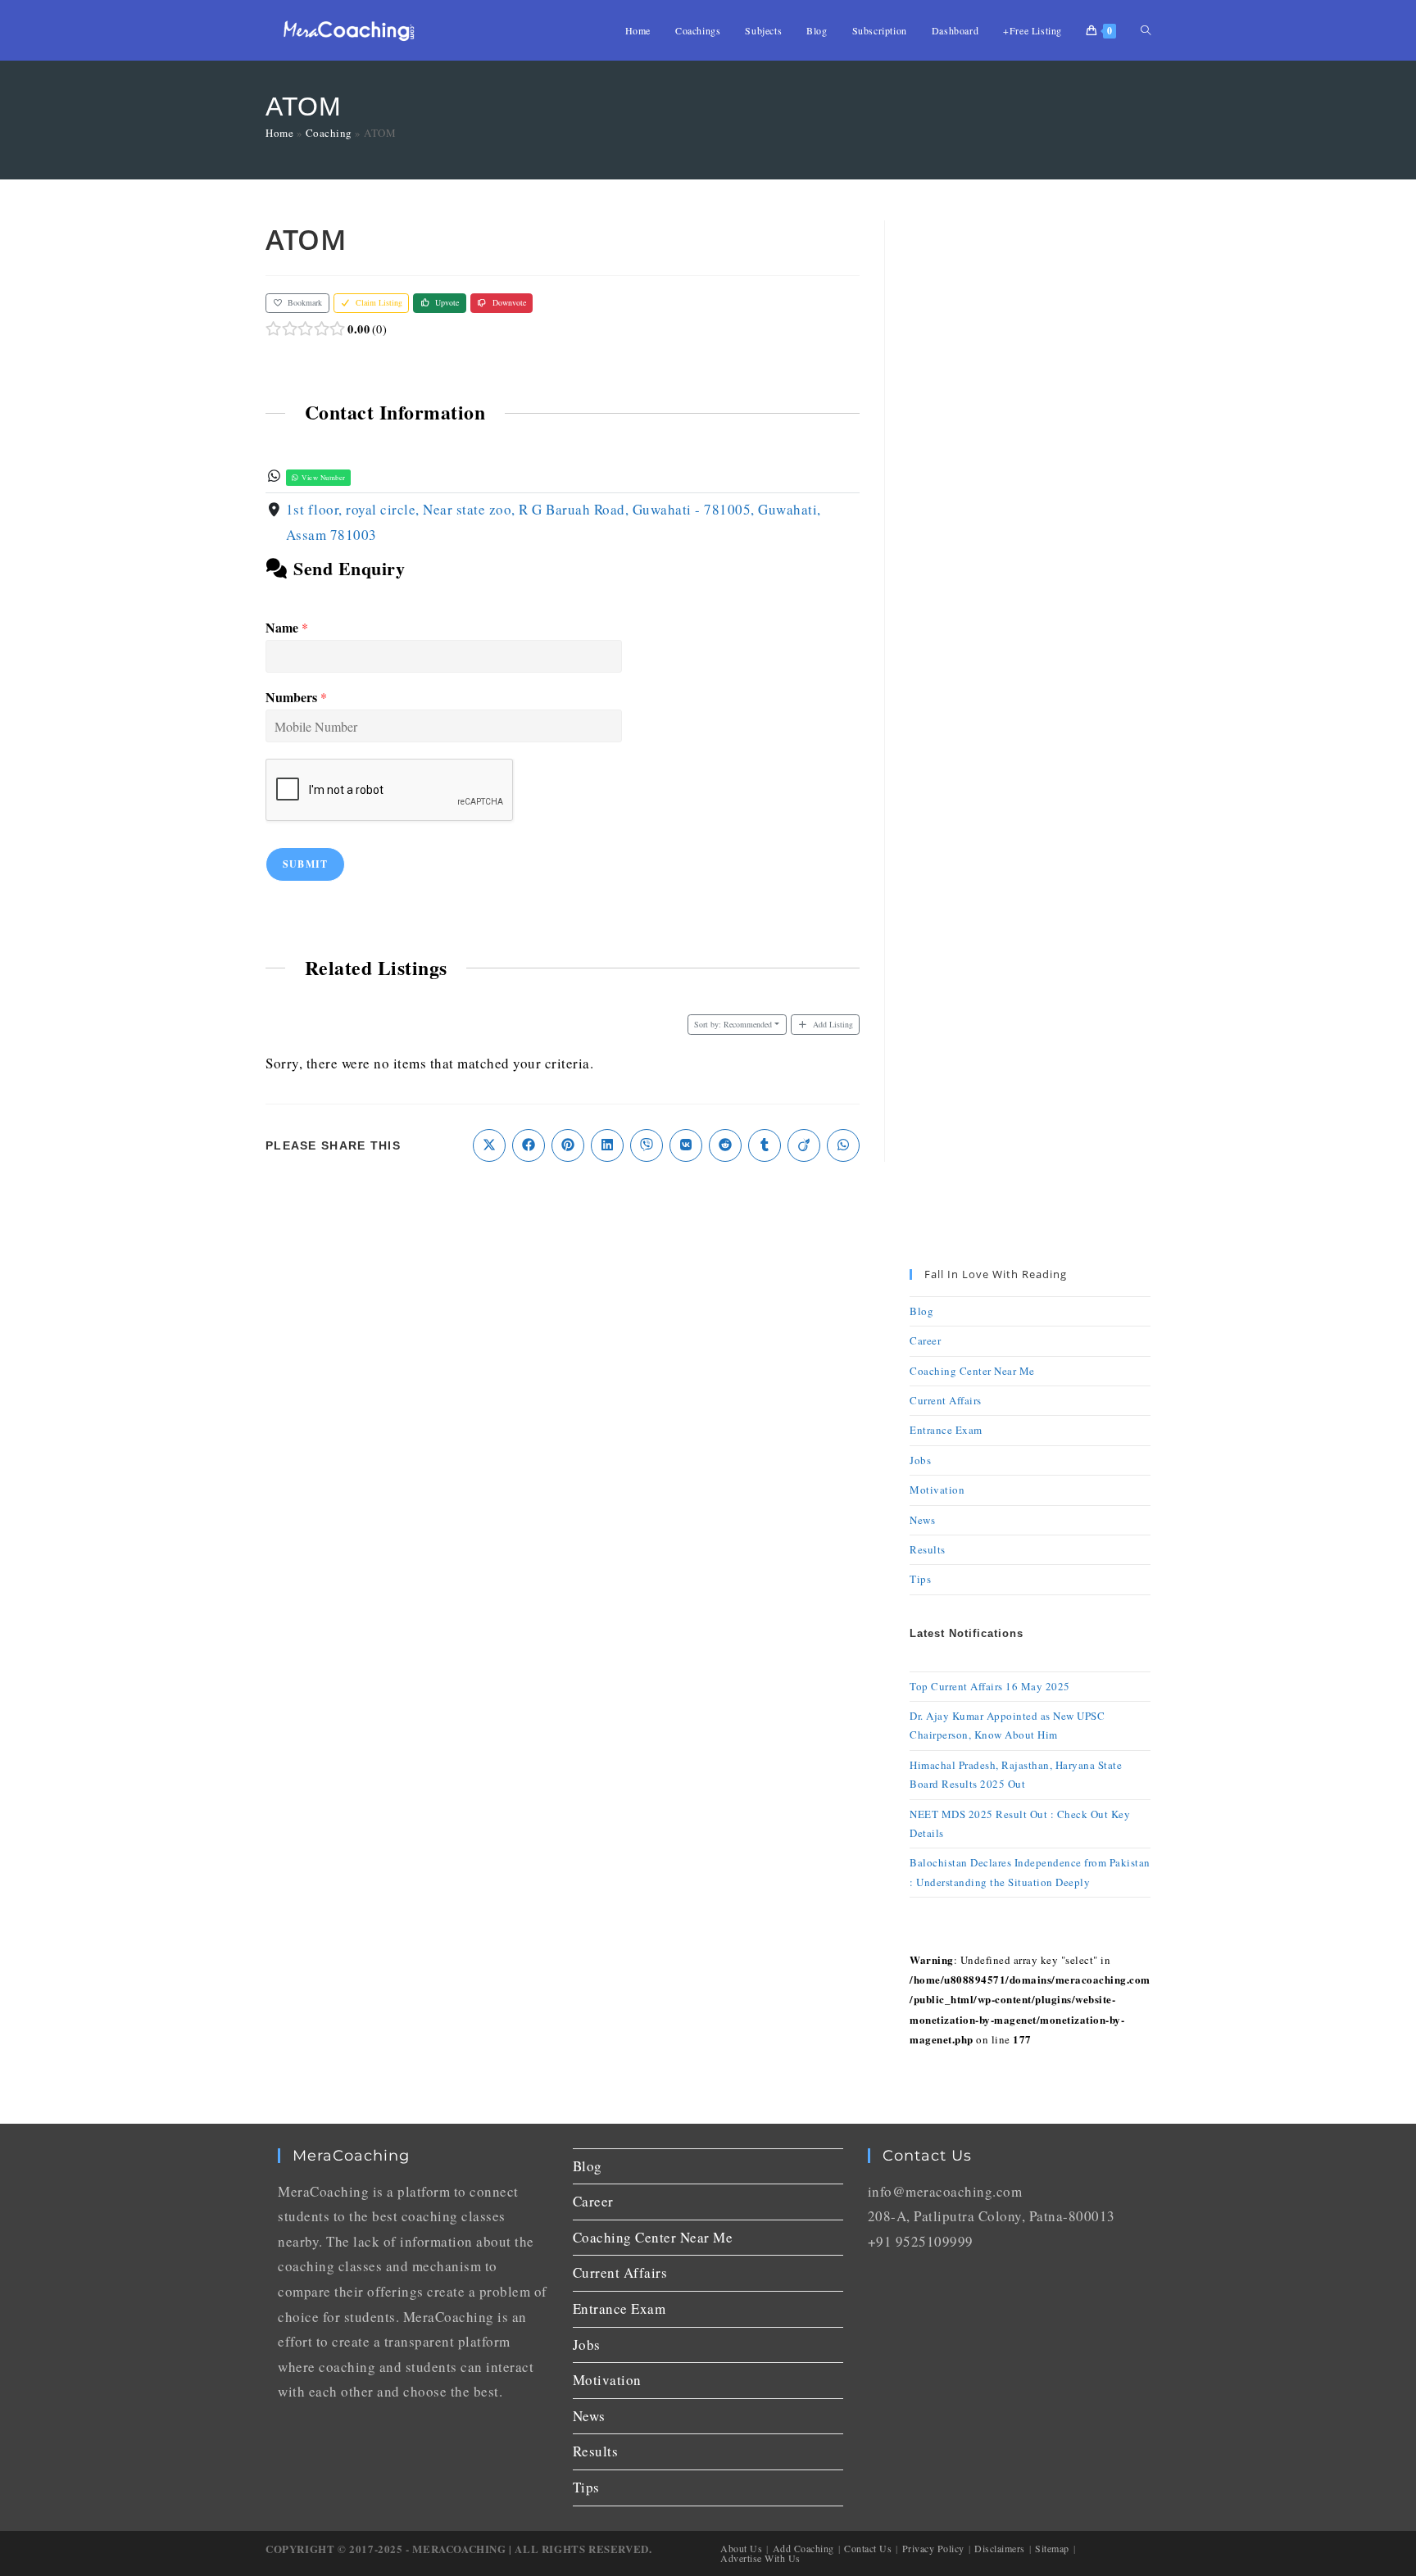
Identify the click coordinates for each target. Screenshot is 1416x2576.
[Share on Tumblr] (765, 1145)
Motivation (937, 1490)
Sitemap (1052, 2548)
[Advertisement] (1030, 466)
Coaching (329, 133)
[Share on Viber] (647, 1145)
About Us (741, 2548)
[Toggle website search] (1146, 30)
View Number (323, 477)
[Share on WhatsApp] (843, 1145)
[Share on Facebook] (529, 1145)
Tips (920, 1579)
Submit (305, 864)
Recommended (733, 1024)
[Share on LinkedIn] (607, 1145)
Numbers (296, 698)
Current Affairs (946, 1400)
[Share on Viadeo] (804, 1145)
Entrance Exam (946, 1430)
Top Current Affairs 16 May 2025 (990, 1686)
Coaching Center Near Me (972, 1371)
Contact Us (868, 2548)
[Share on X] (489, 1145)
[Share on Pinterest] (568, 1145)
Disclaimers (1000, 2548)
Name (287, 628)
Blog (921, 1311)
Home (279, 133)
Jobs (920, 1460)
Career (925, 1340)
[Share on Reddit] (725, 1145)
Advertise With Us (760, 2558)
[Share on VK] (686, 1145)
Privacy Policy (933, 2548)
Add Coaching (803, 2548)
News (922, 1520)
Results (928, 1549)
